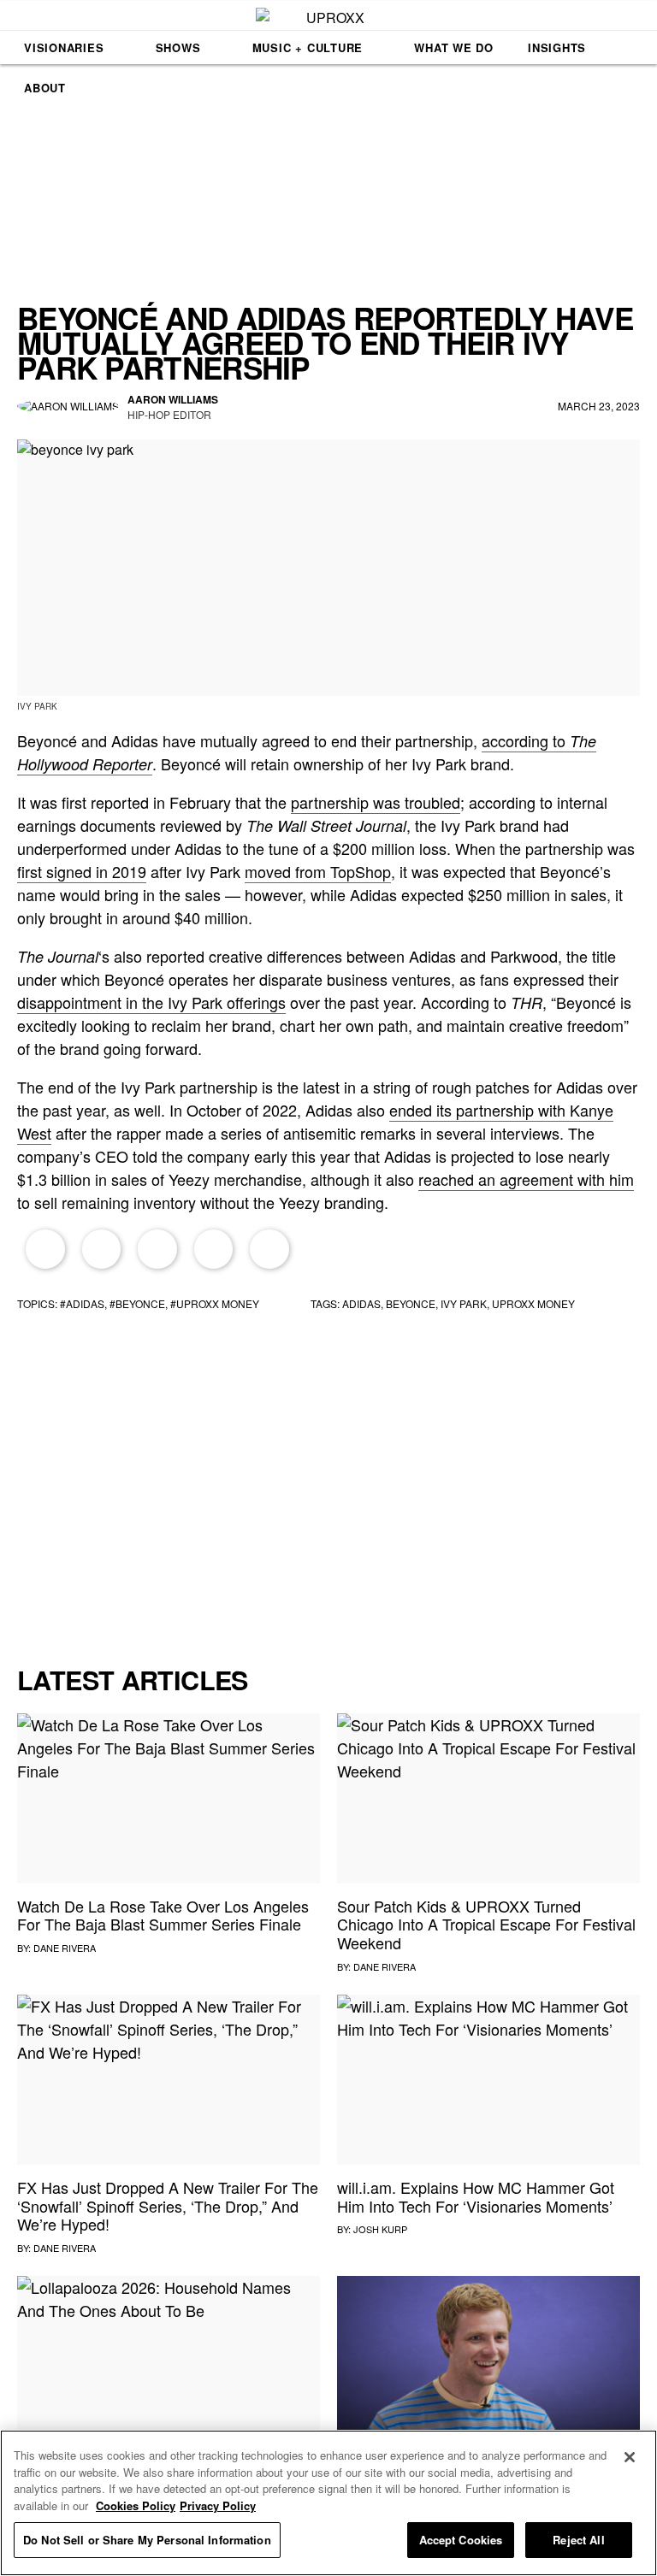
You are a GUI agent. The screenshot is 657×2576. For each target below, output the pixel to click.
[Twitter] (102, 1249)
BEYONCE (411, 1303)
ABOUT (45, 88)
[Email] (214, 1249)
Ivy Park (464, 1303)
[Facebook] (45, 1249)
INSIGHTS (557, 47)
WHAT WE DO (454, 47)
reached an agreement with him (526, 1179)
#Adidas (82, 1303)
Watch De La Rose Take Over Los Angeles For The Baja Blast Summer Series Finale (163, 1915)
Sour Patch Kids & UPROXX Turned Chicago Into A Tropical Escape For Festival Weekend (486, 1924)
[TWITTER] (241, 406)
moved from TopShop (318, 871)
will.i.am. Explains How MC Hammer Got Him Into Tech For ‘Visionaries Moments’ (476, 2196)
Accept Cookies (461, 2540)
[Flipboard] (157, 1249)
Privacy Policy (218, 2505)
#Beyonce (137, 1303)
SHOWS (178, 47)
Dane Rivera (65, 1948)
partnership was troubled (376, 802)
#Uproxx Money (215, 1303)
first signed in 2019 (82, 871)
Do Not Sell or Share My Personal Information (147, 2540)
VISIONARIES (64, 47)
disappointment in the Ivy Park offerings (151, 1002)
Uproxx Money (533, 1303)
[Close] (630, 2457)
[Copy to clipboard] (269, 1249)
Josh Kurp (380, 2229)
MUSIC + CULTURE (308, 47)
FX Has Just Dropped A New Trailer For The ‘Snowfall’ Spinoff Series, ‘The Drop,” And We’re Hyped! (168, 2205)
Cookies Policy (136, 2505)
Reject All (578, 2540)
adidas (361, 1303)
